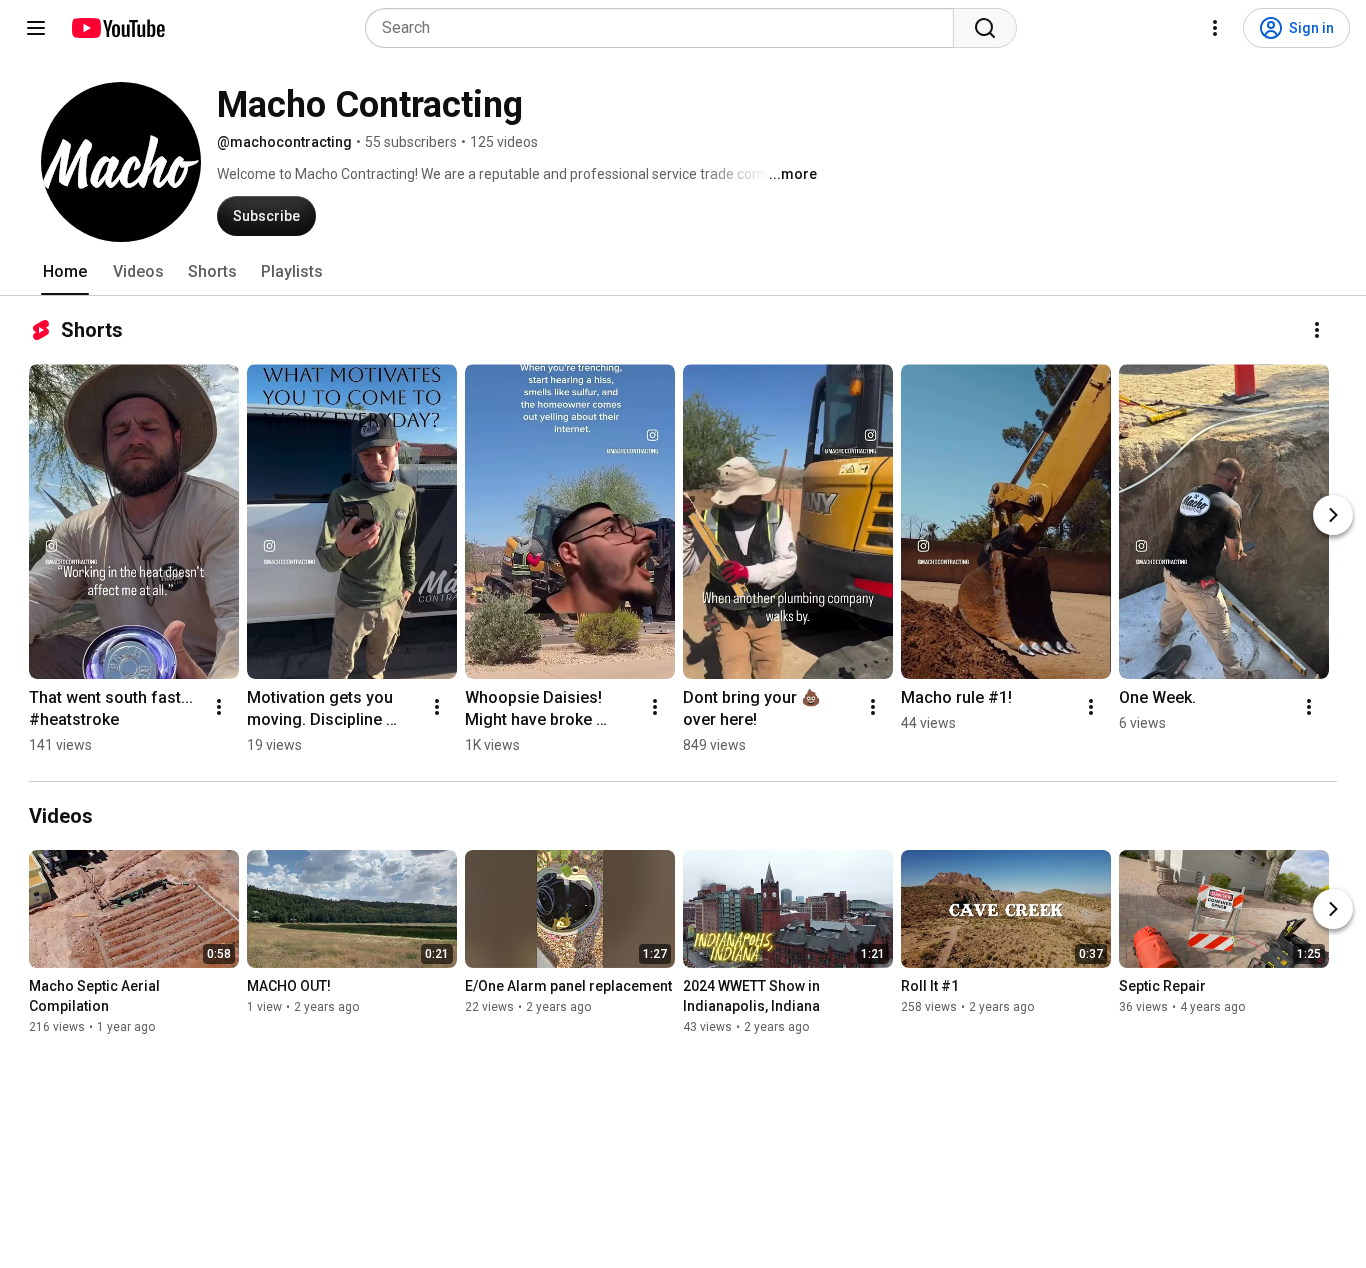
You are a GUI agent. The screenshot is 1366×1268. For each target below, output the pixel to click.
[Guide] (36, 28)
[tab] (65, 272)
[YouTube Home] (117, 28)
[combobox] (665, 28)
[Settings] (1215, 28)
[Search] (985, 28)
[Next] (1333, 515)
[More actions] (1317, 330)
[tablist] (683, 272)
